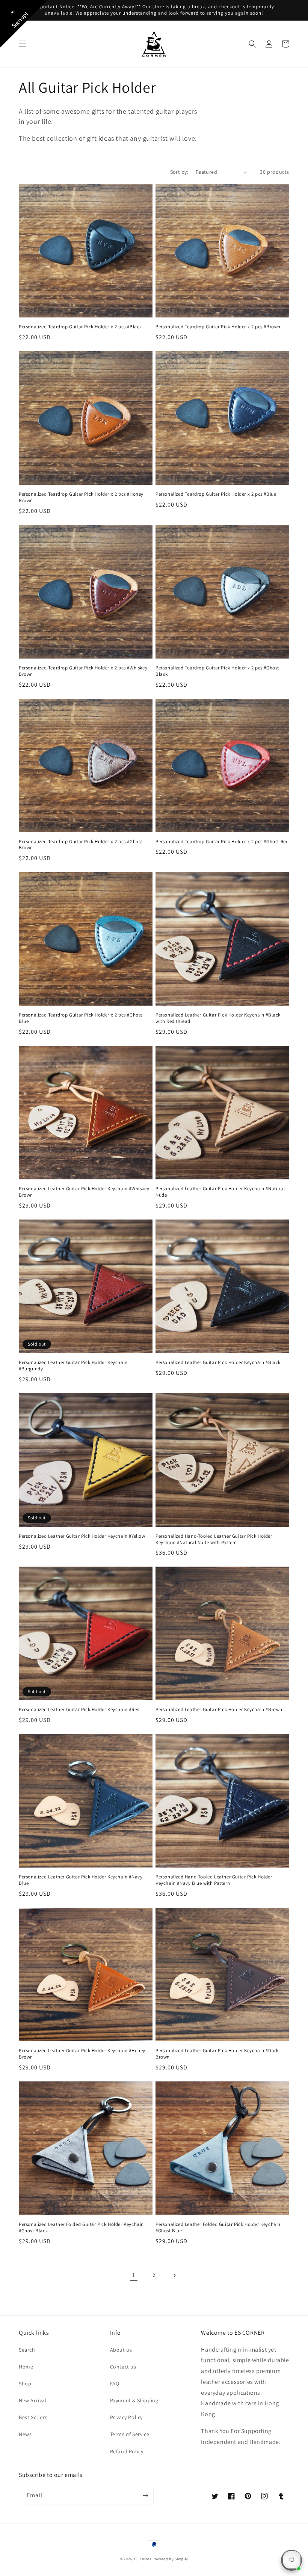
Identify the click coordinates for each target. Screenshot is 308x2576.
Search (27, 2350)
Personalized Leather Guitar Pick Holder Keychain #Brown (219, 1710)
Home (26, 2367)
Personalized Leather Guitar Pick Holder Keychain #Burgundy (73, 1366)
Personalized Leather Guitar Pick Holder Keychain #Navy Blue (81, 1880)
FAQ (115, 2384)
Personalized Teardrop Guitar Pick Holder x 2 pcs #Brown (218, 327)
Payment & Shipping (134, 2400)
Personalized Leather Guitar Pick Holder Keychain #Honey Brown (82, 2054)
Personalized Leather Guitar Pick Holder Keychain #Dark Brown (217, 2054)
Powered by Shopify (171, 2559)
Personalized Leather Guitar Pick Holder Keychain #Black (218, 1362)
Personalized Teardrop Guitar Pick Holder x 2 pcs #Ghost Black (217, 671)
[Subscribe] (145, 2496)
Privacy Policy (126, 2417)
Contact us (123, 2367)
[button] (23, 44)
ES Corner (143, 2559)
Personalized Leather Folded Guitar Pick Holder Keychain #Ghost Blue (218, 2228)
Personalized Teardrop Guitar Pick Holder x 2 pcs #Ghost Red (222, 842)
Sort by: (179, 172)
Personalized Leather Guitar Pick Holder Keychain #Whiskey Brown (84, 1192)
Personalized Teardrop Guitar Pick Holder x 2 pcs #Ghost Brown (81, 845)
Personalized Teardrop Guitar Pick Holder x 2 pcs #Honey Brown (81, 497)
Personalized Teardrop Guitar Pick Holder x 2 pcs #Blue (216, 494)
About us (121, 2350)
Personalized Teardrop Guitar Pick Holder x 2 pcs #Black (80, 327)
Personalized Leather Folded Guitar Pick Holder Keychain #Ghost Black (81, 2228)
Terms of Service (130, 2434)
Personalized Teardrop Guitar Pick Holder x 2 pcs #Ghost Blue (81, 1018)
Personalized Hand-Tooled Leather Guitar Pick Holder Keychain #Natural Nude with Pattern (214, 1539)
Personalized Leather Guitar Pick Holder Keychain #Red (79, 1710)
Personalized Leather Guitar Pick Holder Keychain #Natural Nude (220, 1192)
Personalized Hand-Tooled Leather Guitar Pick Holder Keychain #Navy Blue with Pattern (214, 1880)
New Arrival (33, 2400)
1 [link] (134, 2275)
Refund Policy (127, 2451)
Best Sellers (33, 2417)
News (25, 2434)
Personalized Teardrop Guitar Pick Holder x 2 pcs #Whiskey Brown (83, 671)
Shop (25, 2384)
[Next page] (174, 2275)
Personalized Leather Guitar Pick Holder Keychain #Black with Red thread (218, 1018)
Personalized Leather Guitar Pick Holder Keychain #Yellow (82, 1536)
